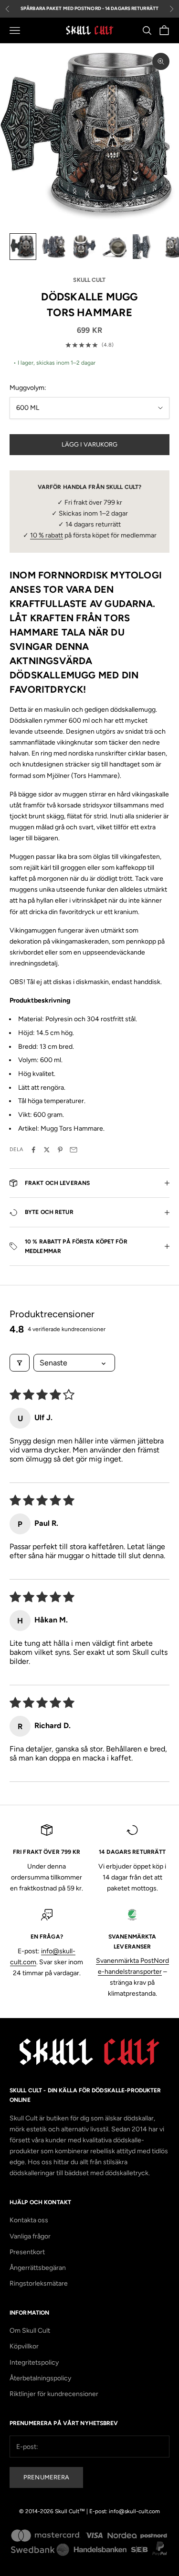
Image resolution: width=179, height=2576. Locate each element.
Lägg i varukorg (90, 444)
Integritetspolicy (34, 2362)
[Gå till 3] (84, 247)
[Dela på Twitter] (47, 1150)
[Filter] (20, 1363)
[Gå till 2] (53, 247)
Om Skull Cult (30, 2331)
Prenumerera (46, 2477)
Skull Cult (89, 280)
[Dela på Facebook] (33, 1150)
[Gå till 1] (23, 247)
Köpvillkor (24, 2346)
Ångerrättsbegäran (38, 2268)
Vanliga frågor (30, 2236)
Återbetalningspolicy (40, 2378)
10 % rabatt (47, 535)
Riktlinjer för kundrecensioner (54, 2394)
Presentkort (27, 2252)
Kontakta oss (29, 2220)
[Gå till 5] (145, 247)
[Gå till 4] (115, 247)
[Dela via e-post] (74, 1150)
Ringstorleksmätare (39, 2283)
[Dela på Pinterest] (60, 1150)
